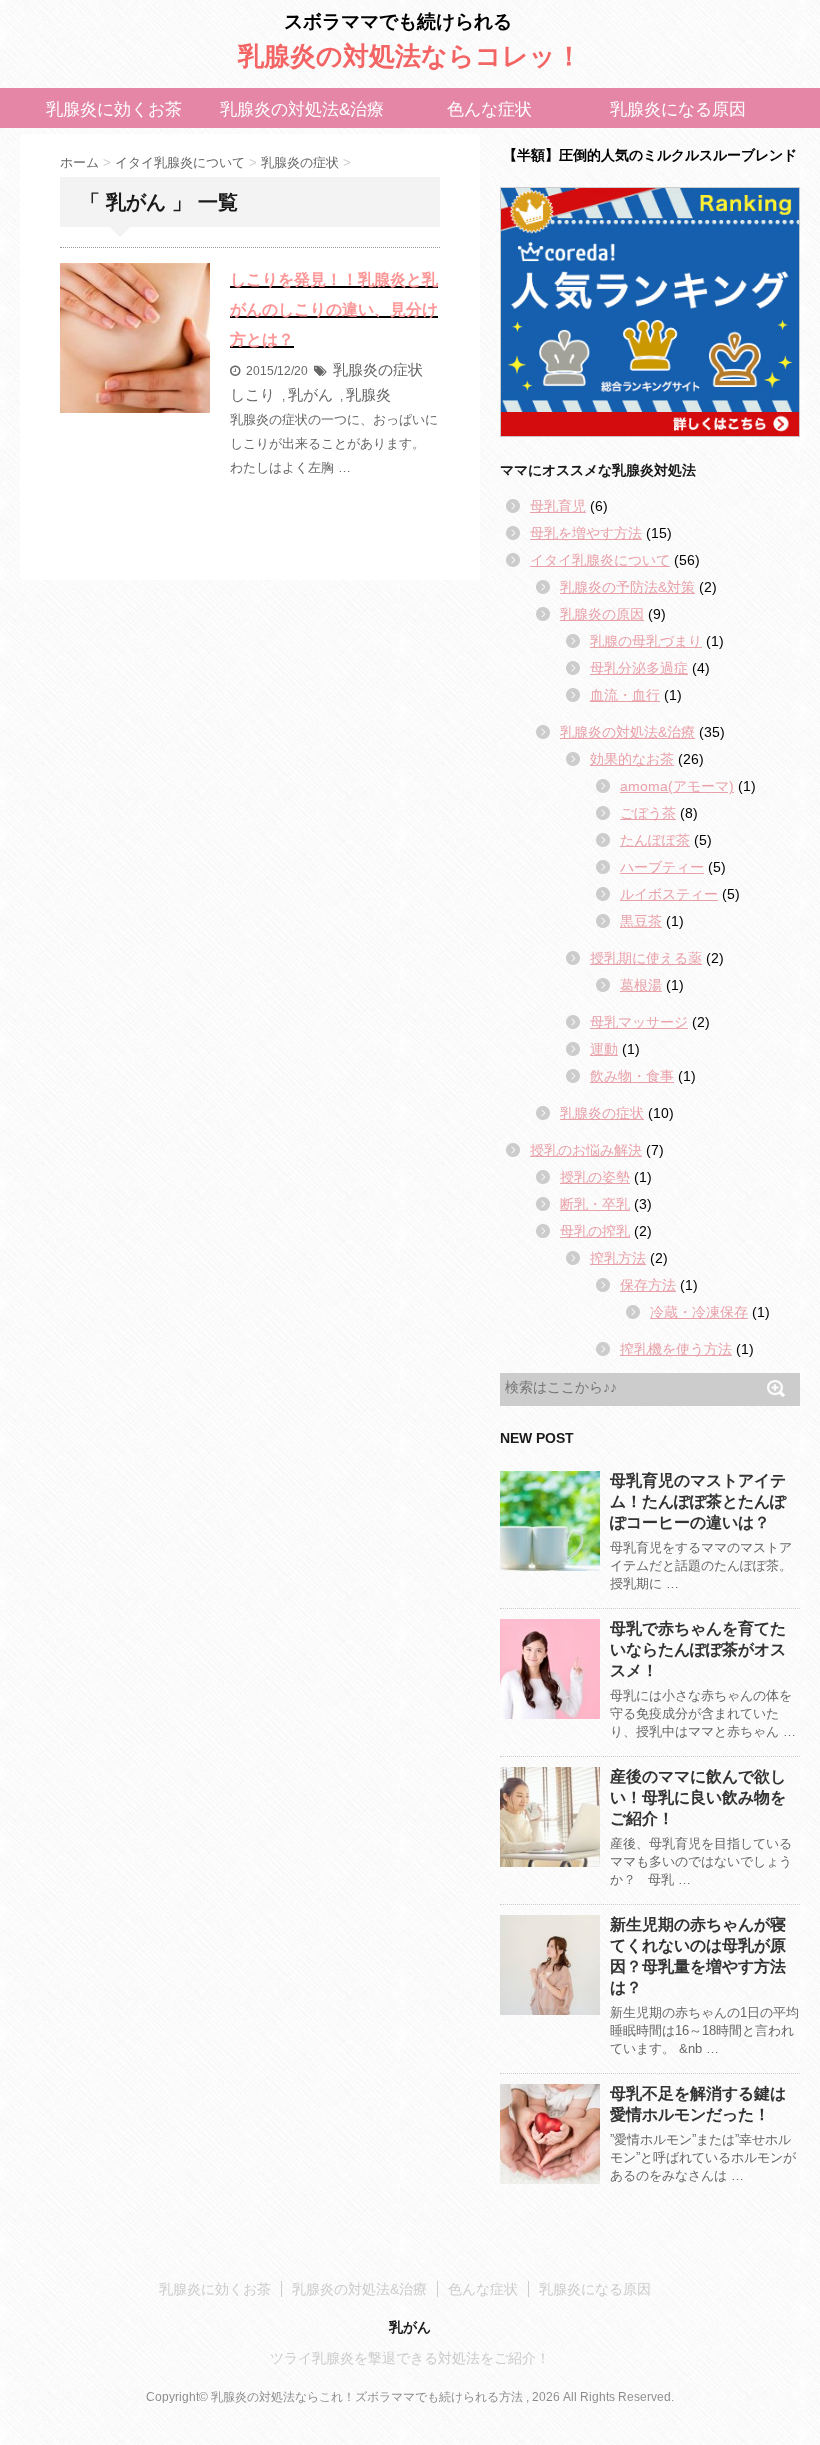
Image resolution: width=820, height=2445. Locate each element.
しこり (252, 394)
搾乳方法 (618, 1258)
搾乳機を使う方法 (676, 1349)
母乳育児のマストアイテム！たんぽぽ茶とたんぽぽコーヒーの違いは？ (698, 1501)
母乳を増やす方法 (586, 533)
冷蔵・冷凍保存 (699, 1312)
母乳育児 (558, 506)
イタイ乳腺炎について (600, 560)
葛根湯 (641, 985)
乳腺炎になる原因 (678, 109)
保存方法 (648, 1285)
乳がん (310, 394)
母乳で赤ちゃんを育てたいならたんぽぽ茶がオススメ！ (698, 1649)
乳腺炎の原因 (602, 614)
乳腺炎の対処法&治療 (302, 109)
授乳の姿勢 (595, 1177)
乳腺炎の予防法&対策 (627, 587)
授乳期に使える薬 (646, 958)
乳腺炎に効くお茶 (114, 109)
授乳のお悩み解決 (586, 1150)
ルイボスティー (669, 894)
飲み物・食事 (632, 1076)
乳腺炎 (368, 394)
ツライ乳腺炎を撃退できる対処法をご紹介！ (410, 2358)
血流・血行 (625, 695)
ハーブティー (662, 867)
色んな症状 (489, 109)
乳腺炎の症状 (378, 369)
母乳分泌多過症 (639, 668)
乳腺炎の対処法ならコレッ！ (410, 56)
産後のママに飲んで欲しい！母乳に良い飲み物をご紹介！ (698, 1797)
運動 (604, 1049)
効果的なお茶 (632, 759)
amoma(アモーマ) (677, 786)
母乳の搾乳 (595, 1231)
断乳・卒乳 (595, 1204)
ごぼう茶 (648, 813)
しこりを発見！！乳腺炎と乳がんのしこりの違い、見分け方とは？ (334, 309)
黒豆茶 (641, 921)
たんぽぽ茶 (655, 840)
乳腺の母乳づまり (646, 641)
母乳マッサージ (639, 1022)
